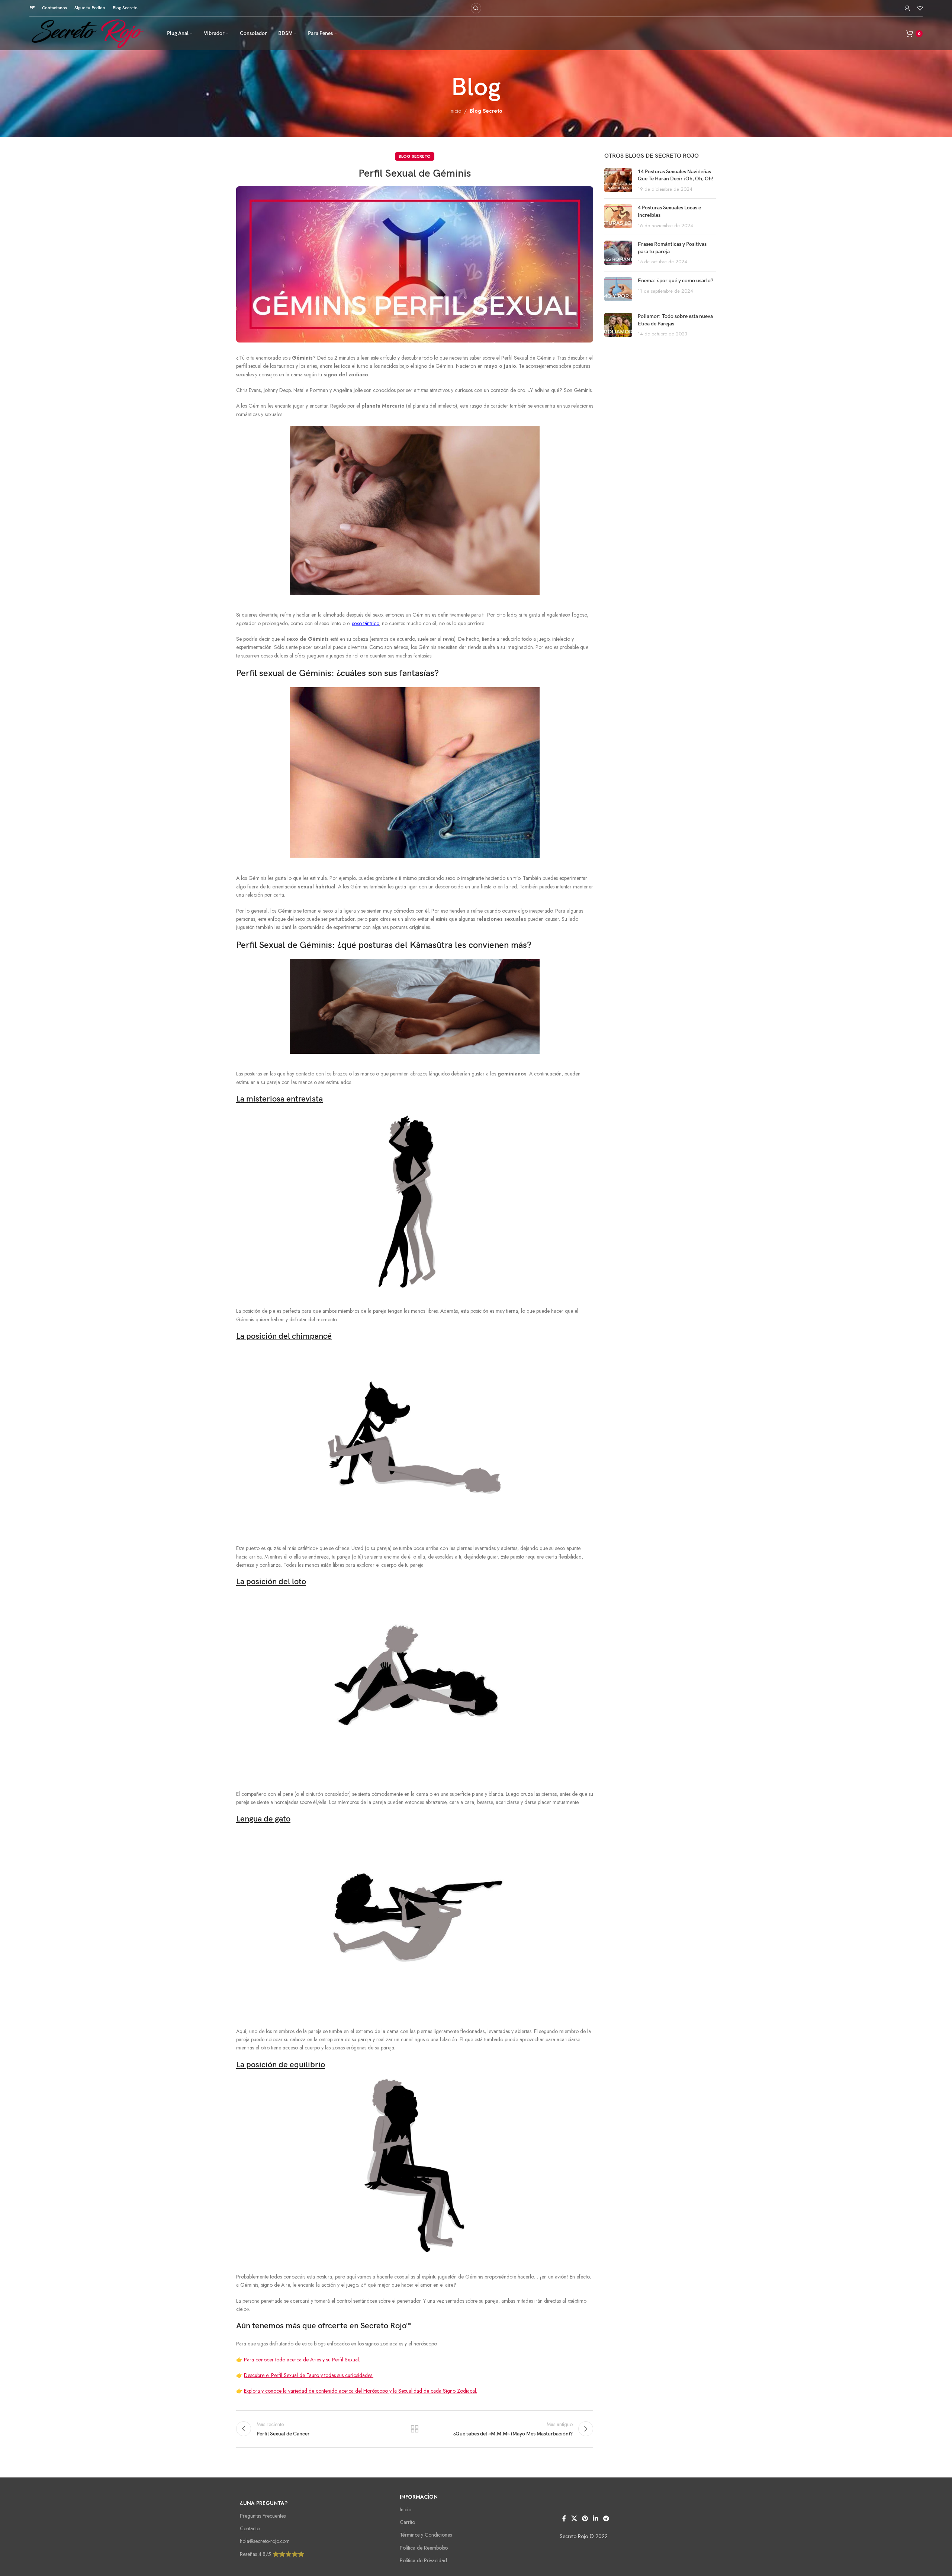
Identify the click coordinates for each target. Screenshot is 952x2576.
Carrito (407, 2522)
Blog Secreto (486, 111)
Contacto (250, 2528)
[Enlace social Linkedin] (596, 2519)
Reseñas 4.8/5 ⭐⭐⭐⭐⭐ (272, 2554)
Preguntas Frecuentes (263, 2516)
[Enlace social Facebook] (564, 2519)
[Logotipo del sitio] (89, 33)
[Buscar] (476, 8)
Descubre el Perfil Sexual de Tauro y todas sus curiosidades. (309, 2375)
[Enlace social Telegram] (606, 2519)
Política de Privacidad (423, 2560)
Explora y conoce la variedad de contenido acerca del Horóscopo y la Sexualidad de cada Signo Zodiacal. (361, 2391)
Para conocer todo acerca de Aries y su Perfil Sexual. (302, 2360)
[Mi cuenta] (907, 8)
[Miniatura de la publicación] (618, 181)
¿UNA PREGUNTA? (264, 2503)
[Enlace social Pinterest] (585, 2519)
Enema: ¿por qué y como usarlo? (676, 281)
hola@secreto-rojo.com (265, 2541)
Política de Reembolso (424, 2548)
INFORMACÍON (419, 2497)
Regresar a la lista (415, 2429)
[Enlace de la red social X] (574, 2519)
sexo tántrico (366, 623)
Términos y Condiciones (426, 2535)
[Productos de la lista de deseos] (920, 8)
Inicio (455, 111)
